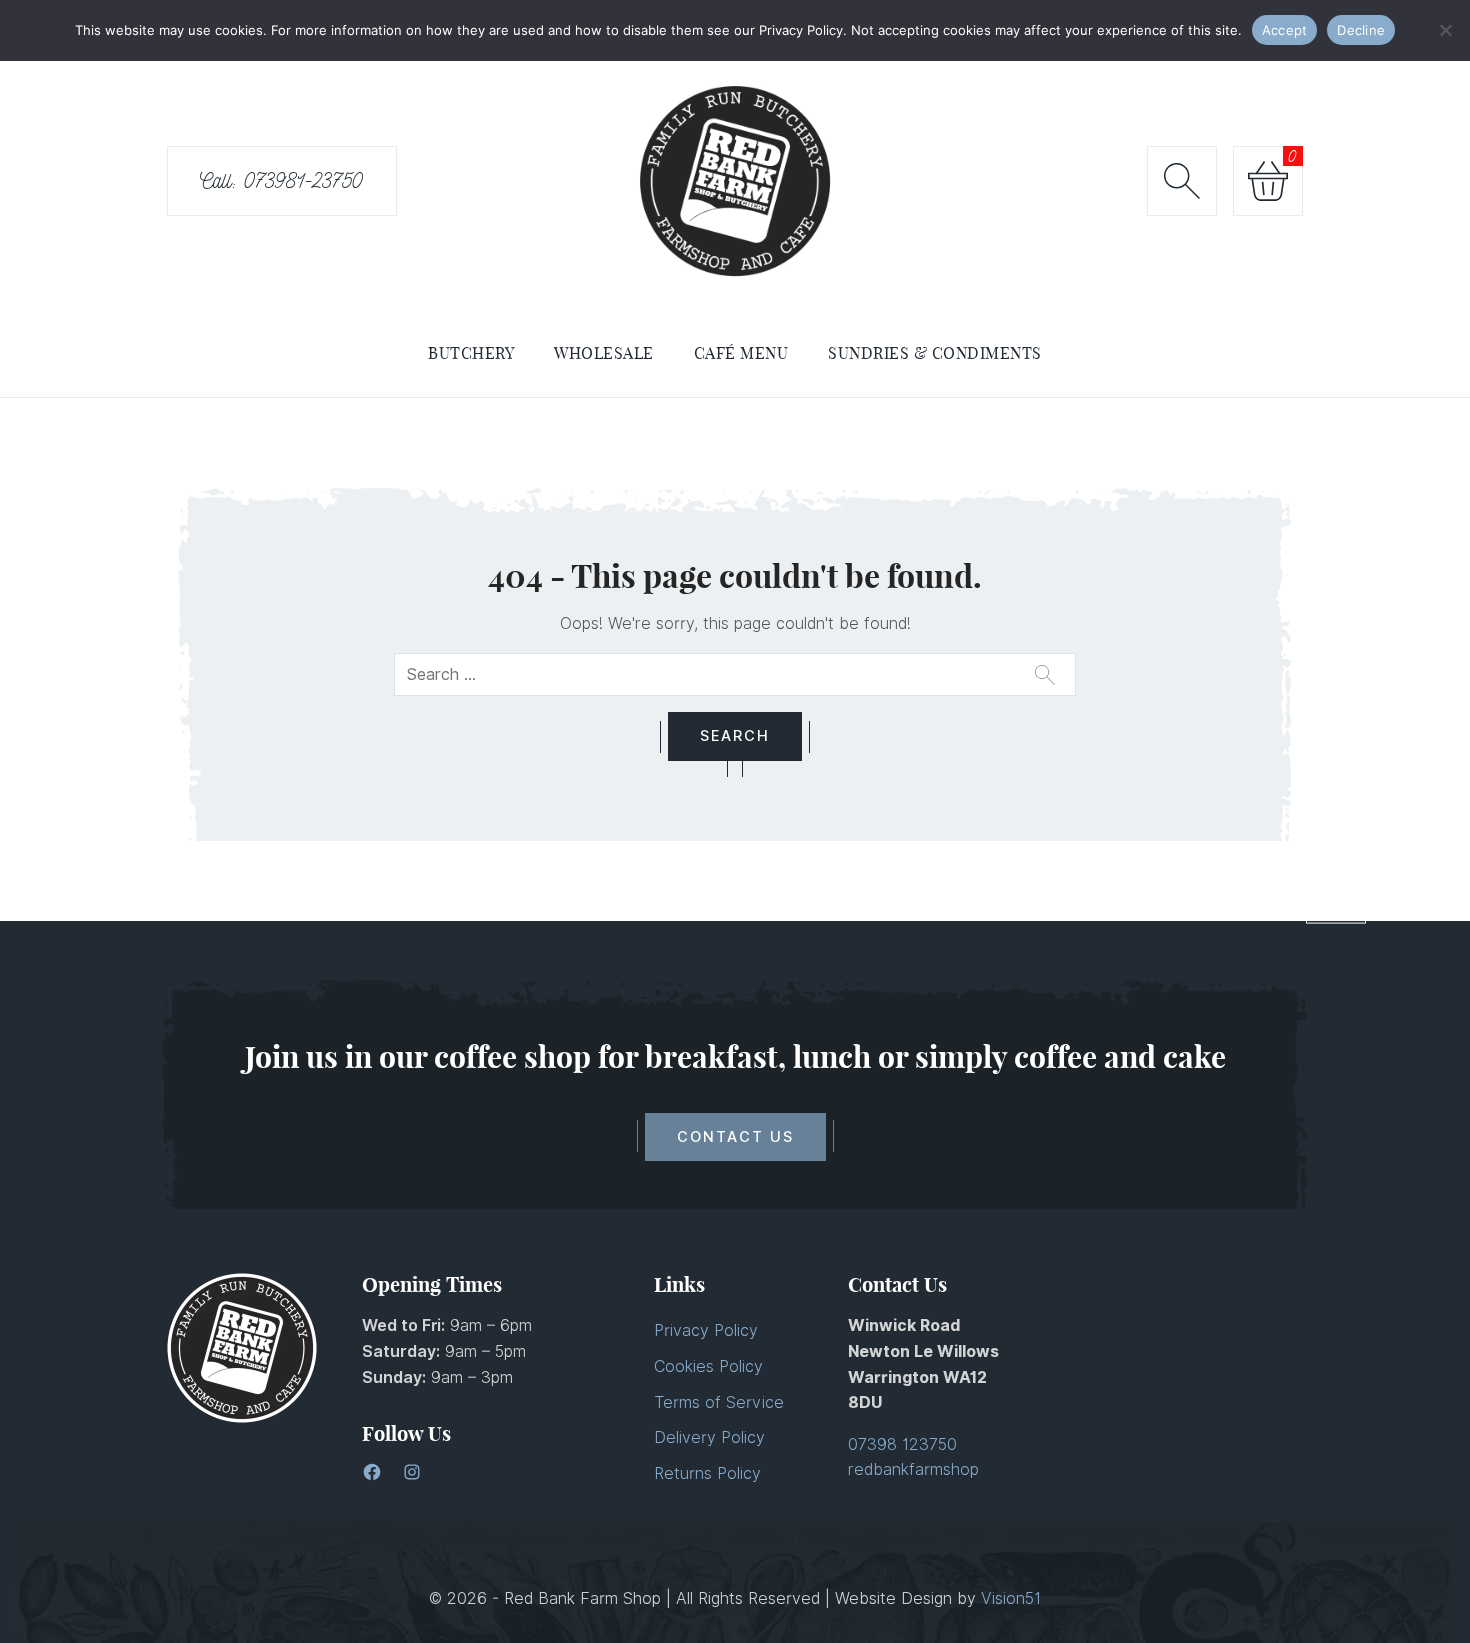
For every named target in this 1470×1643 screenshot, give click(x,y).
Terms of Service (719, 1402)
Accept (1285, 30)
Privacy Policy (706, 1330)
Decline (1361, 30)
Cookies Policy (708, 1366)
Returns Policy (707, 1473)
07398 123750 (902, 1444)
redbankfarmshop (913, 1469)
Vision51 (1011, 1598)
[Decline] (1445, 30)
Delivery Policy (709, 1437)
